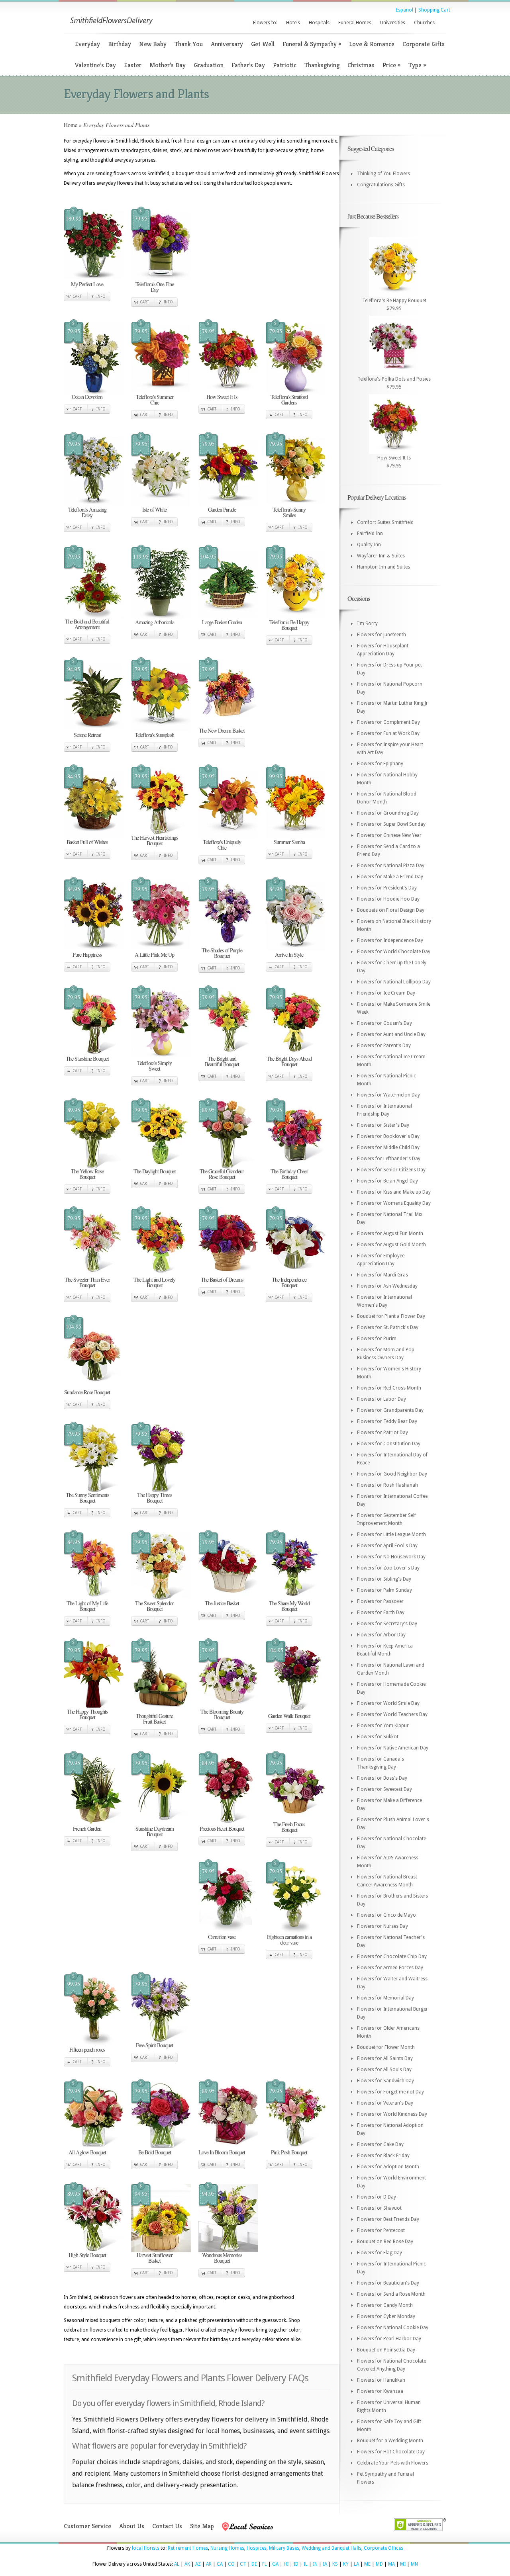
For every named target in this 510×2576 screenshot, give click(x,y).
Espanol (404, 10)
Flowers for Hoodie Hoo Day (388, 899)
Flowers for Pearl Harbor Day (389, 2339)
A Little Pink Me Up (154, 955)
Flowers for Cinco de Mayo (386, 1915)
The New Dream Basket (222, 730)
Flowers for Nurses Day (382, 1926)
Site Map (202, 2526)
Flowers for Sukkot (378, 1737)
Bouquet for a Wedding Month (390, 2441)
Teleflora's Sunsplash (154, 735)
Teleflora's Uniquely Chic (222, 845)
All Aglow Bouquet (87, 2152)
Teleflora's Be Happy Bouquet (289, 625)
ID (296, 2564)
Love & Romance (372, 44)
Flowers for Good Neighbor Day (392, 1474)
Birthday (120, 44)
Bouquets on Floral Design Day (391, 910)
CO (231, 2564)
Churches (424, 23)
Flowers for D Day (377, 2197)
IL (306, 2564)
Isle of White (154, 509)
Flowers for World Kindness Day (392, 2114)
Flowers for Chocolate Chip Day (392, 1956)
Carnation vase (222, 1937)
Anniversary (227, 44)
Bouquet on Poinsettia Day (386, 2350)
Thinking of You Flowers (383, 174)
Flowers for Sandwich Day (385, 2081)
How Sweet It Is (222, 397)
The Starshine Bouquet (87, 1058)
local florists (146, 2548)
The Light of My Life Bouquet (87, 1606)
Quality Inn (369, 545)
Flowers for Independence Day (390, 940)
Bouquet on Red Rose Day (385, 2242)
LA (356, 2564)
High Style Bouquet (87, 2255)
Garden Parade (222, 509)
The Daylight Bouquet (155, 1171)
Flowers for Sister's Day (383, 1125)
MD (379, 2564)
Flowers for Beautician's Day (388, 2283)
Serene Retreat (87, 735)
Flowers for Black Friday (383, 2156)
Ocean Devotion (87, 397)
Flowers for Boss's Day (382, 1778)
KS (335, 2564)
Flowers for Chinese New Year (389, 835)
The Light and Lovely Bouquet (154, 1282)
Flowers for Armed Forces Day (390, 1968)
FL (265, 2564)
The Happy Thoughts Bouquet (87, 1714)
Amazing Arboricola (155, 622)
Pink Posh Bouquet (289, 2152)
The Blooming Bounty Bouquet (222, 1714)
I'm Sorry (367, 623)
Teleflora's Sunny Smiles (289, 512)
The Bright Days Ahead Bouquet (289, 1061)
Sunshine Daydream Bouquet (155, 1831)
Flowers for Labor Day (382, 1399)
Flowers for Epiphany (380, 764)
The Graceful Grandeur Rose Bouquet (222, 1174)
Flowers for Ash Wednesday (387, 1286)
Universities (393, 23)
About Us (132, 2526)
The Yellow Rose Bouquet (87, 1174)
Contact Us (167, 2526)
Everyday (87, 44)
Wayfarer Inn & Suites (381, 556)
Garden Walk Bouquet (289, 1716)
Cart (77, 296)
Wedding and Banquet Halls (331, 2548)
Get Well (263, 44)
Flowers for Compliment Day (388, 722)
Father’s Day (248, 65)
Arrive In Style (289, 955)
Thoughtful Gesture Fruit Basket (154, 1719)
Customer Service (87, 2526)
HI (286, 2564)
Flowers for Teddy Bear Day (387, 1421)
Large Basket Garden (222, 622)
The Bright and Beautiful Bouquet (222, 1061)
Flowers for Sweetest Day (384, 1789)
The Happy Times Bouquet (154, 1498)
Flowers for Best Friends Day (388, 2219)
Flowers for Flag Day (380, 2253)
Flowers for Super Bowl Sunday (391, 824)
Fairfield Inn (370, 534)
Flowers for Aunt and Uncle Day (391, 1034)
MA (391, 2564)
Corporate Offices (383, 2548)
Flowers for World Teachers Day (392, 1714)
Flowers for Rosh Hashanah (387, 1485)
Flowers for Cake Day (380, 2144)
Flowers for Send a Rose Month (391, 2294)
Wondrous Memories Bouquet (222, 2258)
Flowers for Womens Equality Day (394, 1203)
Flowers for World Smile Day (388, 1703)
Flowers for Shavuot (379, 2208)
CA (220, 2564)
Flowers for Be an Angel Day (387, 1181)
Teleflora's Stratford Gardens (289, 400)
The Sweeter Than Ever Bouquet (87, 1282)
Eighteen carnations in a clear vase (289, 1940)
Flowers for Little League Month (391, 1534)
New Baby (153, 44)
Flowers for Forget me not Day (390, 2092)
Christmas (361, 65)
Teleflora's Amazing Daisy (87, 512)
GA (275, 2564)
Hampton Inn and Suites (383, 567)
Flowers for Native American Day (393, 1748)
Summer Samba (289, 842)
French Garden (87, 1828)
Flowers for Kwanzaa (380, 2391)
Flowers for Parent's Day (384, 1046)
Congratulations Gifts (381, 185)
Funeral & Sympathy (312, 44)
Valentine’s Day (95, 65)
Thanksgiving (322, 65)
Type (417, 65)
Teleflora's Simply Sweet (154, 1066)
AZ (198, 2564)
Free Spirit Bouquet (154, 2045)
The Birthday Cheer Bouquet (289, 1174)
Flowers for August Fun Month (390, 1233)
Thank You (189, 44)
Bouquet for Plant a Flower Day (391, 1316)
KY (346, 2564)
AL (177, 2564)
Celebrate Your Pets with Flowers (393, 2463)
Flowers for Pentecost (381, 2230)
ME (367, 2564)
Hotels (293, 23)
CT (243, 2564)
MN (414, 2564)
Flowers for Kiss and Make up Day (394, 1192)
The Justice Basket (222, 1603)
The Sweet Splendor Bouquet (154, 1606)
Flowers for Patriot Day (382, 1433)
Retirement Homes (188, 2548)
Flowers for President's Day (387, 888)
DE (254, 2564)
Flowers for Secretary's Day (387, 1624)
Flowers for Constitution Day (389, 1444)
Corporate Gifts (424, 44)
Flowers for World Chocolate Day (394, 952)
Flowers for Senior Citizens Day (391, 1170)
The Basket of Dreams (222, 1279)
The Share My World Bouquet (289, 1606)
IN (315, 2564)
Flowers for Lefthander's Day (389, 1159)
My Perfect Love (87, 284)
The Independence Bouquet (289, 1282)
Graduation (209, 65)
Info (101, 296)
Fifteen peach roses (87, 2049)
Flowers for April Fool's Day (387, 1546)
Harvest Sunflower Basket (155, 2258)
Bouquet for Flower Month (386, 2047)
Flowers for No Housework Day (391, 1557)
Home (71, 125)
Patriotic (285, 65)
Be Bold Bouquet (155, 2152)
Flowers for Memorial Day (385, 1998)
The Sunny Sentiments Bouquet (87, 1498)
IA (325, 2564)
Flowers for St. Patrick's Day (388, 1327)
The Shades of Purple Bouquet (222, 953)
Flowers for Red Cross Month (389, 1388)
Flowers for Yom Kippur (383, 1726)
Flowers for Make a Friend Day (390, 877)
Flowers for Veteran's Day (385, 2103)
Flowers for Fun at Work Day (388, 733)
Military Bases (284, 2548)
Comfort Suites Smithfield (385, 522)
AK (187, 2564)
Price (391, 65)
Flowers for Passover (380, 1601)
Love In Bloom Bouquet (222, 2152)
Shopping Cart (434, 10)
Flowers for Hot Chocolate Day (391, 2452)
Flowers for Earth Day (381, 1612)
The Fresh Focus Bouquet (289, 1827)
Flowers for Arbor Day (381, 1635)
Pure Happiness (87, 955)
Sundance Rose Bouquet (87, 1392)
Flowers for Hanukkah (381, 2380)
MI (403, 2564)
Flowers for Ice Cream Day (386, 993)
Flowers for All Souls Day (384, 2070)
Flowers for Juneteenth (382, 635)
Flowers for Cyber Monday (386, 2316)
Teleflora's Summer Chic (155, 400)
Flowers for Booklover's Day (388, 1136)
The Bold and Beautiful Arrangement (87, 624)
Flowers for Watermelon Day (388, 1095)
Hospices (257, 2548)
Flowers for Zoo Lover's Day (388, 1568)
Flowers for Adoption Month (388, 2167)
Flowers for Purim (377, 1339)
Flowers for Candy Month (385, 2305)
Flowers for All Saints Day (385, 2058)
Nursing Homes (227, 2548)
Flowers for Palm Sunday (384, 1590)
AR (209, 2564)
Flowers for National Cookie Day (393, 2328)
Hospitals (319, 23)
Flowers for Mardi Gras (382, 1275)
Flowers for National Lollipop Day (394, 982)
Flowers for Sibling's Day (384, 1579)
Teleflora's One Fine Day (155, 287)
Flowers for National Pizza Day (391, 866)
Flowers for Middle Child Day (388, 1147)
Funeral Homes (355, 23)
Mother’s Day (168, 65)
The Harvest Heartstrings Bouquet (154, 840)
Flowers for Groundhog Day (388, 813)
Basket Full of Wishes (87, 842)
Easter (133, 65)
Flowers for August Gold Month (391, 1245)
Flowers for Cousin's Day (384, 1023)
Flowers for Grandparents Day (390, 1410)
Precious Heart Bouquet (222, 1828)
